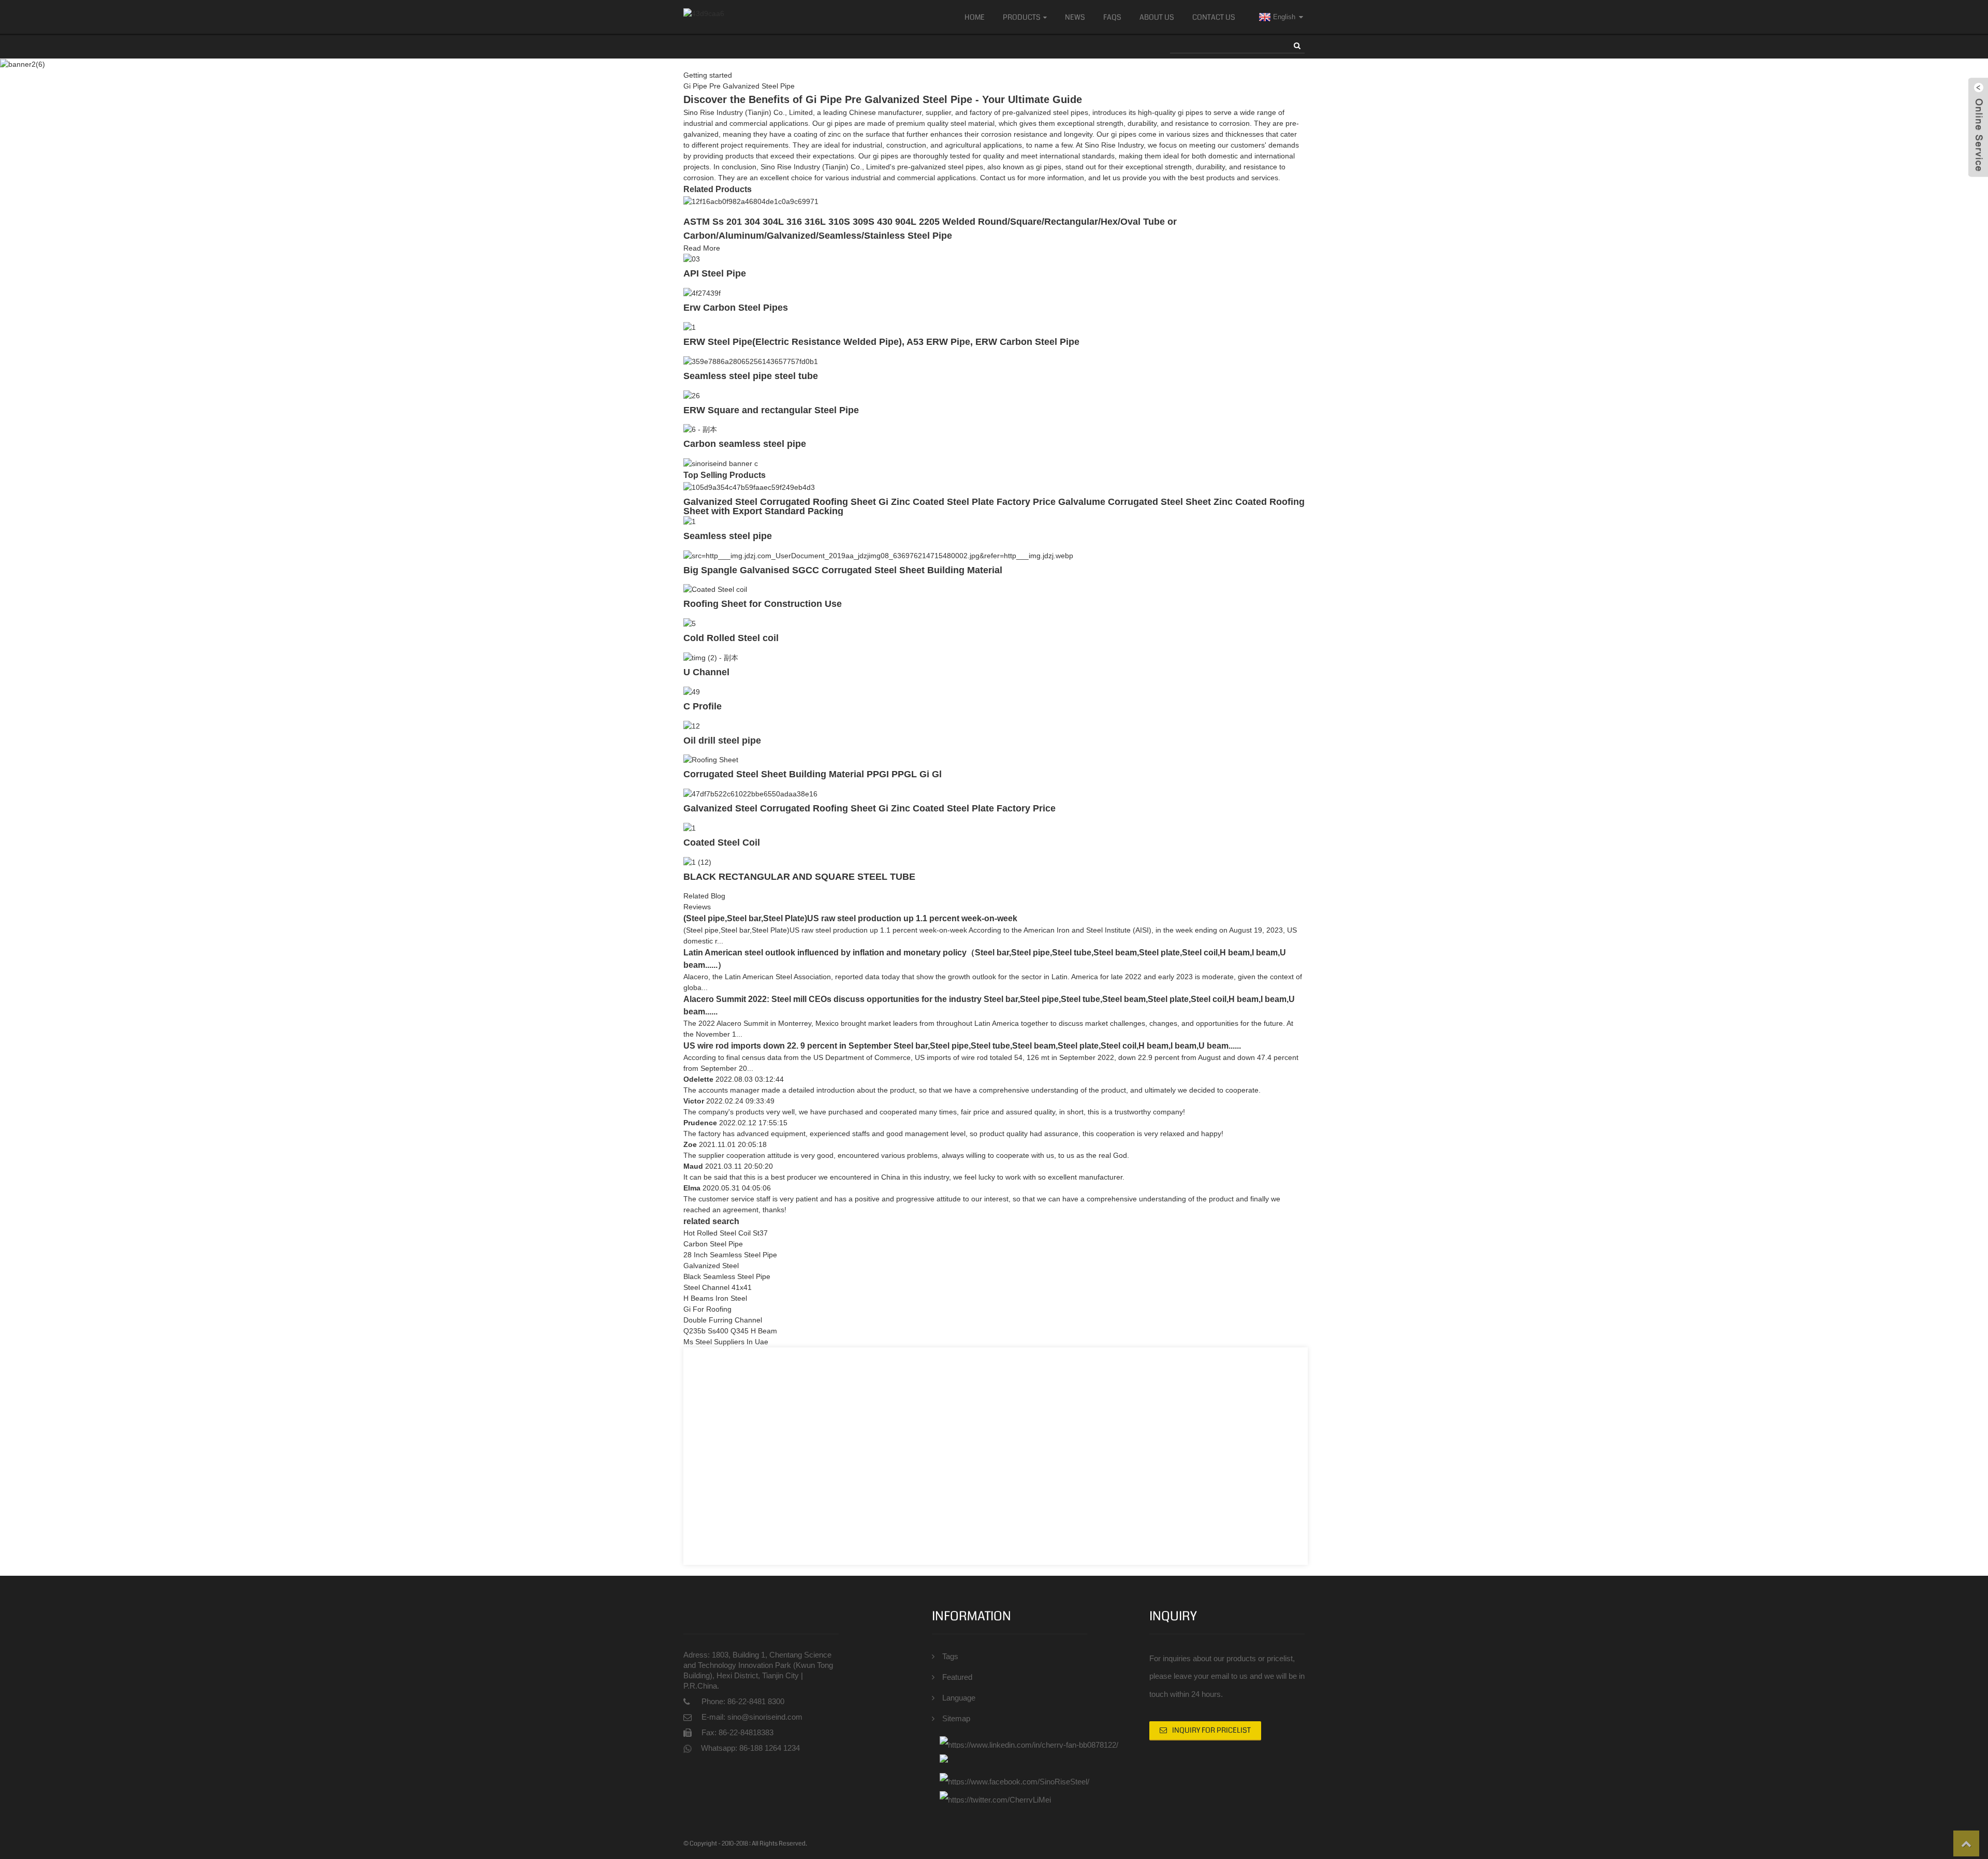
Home (975, 17)
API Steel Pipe (715, 273)
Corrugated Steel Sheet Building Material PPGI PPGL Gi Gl (813, 774)
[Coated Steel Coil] (690, 827)
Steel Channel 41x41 (718, 1287)
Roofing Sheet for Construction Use (763, 604)
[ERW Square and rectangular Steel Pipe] (692, 395)
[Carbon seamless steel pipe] (700, 429)
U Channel (706, 672)
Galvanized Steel (711, 1266)
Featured (957, 1677)
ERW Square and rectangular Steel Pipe (771, 410)
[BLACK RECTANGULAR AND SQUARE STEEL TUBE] (697, 862)
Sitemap (956, 1718)
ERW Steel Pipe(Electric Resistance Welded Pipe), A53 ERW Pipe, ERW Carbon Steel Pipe (881, 342)
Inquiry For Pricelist (1211, 1730)
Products (1022, 17)
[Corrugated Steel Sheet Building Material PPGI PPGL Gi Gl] (711, 760)
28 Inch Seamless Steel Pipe (730, 1255)
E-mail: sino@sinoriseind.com (752, 1717)
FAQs (1112, 17)
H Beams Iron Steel (715, 1298)
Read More (702, 248)
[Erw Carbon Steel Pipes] (702, 293)
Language (959, 1698)
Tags (950, 1656)
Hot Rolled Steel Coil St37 (726, 1233)
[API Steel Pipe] (692, 259)
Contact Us (1214, 17)
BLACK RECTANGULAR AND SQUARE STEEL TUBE (799, 877)
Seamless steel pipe (728, 536)
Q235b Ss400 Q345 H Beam (730, 1331)
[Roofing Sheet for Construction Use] (715, 589)
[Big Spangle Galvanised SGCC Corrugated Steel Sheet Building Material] (878, 555)
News (1075, 17)
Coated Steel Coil (722, 843)
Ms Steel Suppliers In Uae (726, 1342)
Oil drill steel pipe (722, 740)
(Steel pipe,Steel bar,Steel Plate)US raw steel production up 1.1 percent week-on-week (850, 918)
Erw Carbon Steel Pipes (736, 308)
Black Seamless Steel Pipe (727, 1276)
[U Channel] (711, 657)
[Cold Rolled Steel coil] (690, 623)
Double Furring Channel (723, 1320)
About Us (1157, 17)
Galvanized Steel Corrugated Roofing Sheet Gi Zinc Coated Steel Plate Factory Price (869, 808)
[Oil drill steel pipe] (692, 725)
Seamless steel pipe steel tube (751, 376)
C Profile (703, 706)
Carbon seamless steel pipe (745, 444)
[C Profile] (692, 691)
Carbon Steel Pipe (713, 1244)
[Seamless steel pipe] (690, 521)
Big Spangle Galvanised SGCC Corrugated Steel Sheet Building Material (843, 570)
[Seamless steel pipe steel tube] (751, 361)
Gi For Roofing (707, 1309)
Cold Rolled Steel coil (731, 638)
